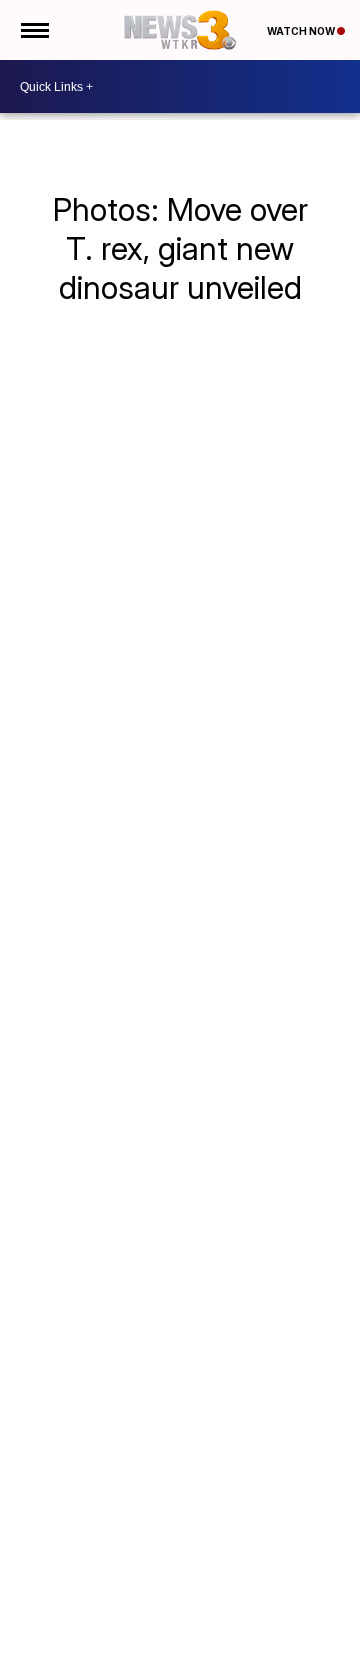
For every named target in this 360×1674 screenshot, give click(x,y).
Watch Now (302, 31)
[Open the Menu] (33, 30)
